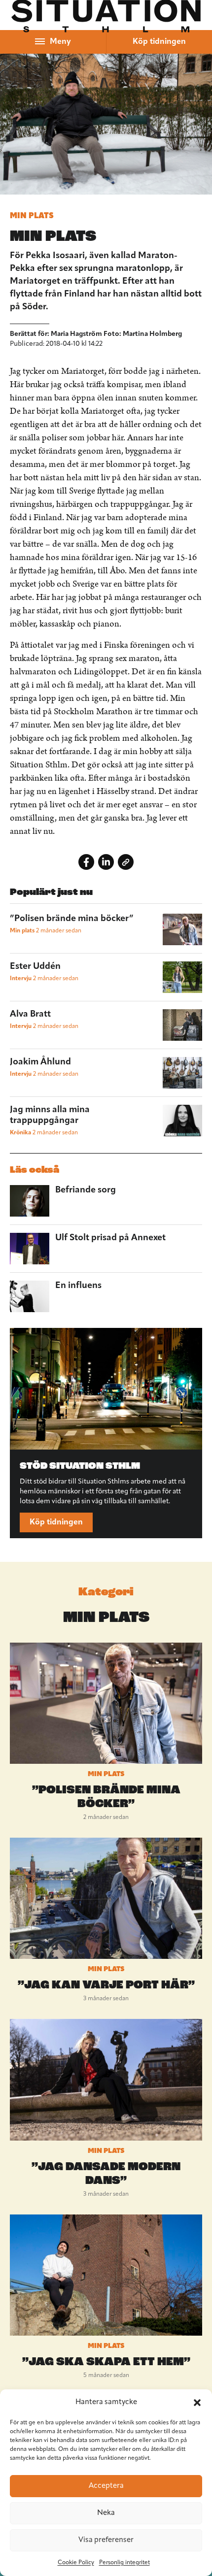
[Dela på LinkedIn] (106, 862)
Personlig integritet (124, 2563)
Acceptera (106, 2486)
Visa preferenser (106, 2540)
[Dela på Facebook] (86, 862)
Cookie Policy (76, 2563)
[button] (197, 2403)
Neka (106, 2513)
